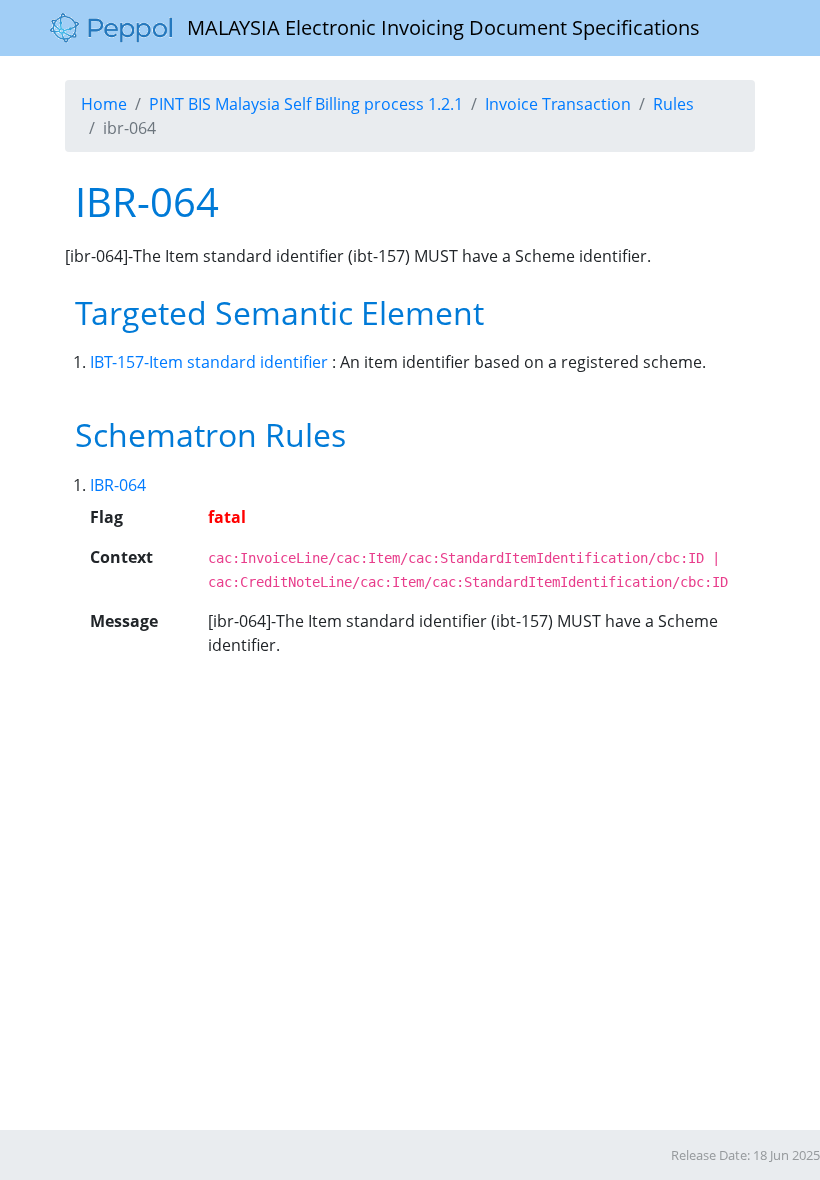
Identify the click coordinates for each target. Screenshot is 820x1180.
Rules (673, 104)
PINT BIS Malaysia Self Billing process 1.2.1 (306, 104)
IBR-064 (118, 485)
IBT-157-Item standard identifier (209, 362)
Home (104, 104)
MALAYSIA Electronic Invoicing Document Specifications (436, 27)
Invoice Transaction (558, 104)
